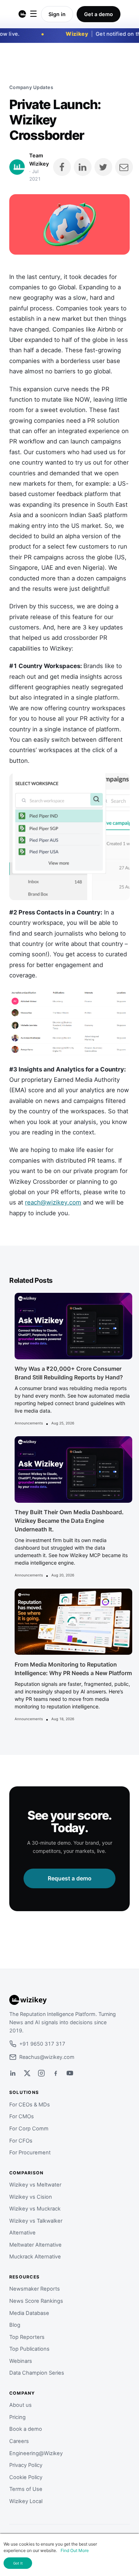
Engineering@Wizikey (36, 2453)
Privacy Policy (26, 2465)
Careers (19, 2441)
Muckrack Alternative (35, 2257)
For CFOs (21, 2141)
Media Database (29, 2313)
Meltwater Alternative (35, 2245)
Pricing (17, 2417)
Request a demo (70, 1878)
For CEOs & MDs (30, 2105)
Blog (15, 2325)
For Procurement (30, 2153)
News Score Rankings (36, 2301)
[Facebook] (56, 2073)
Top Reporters (27, 2337)
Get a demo (99, 14)
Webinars (21, 2361)
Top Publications (29, 2349)
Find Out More (75, 2550)
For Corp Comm (29, 2129)
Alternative (22, 2233)
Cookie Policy (26, 2477)
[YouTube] (70, 2073)
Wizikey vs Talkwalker (36, 2221)
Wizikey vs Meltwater (35, 2185)
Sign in (57, 14)
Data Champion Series (37, 2373)
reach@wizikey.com (53, 1202)
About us (20, 2405)
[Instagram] (41, 2073)
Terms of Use (26, 2489)
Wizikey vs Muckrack (35, 2209)
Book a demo (26, 2429)
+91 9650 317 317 (42, 2044)
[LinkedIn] (13, 2073)
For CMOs (22, 2116)
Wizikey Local (26, 2501)
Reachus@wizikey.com (47, 2057)
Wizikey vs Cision (31, 2197)
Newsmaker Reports (35, 2289)
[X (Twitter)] (27, 2073)
